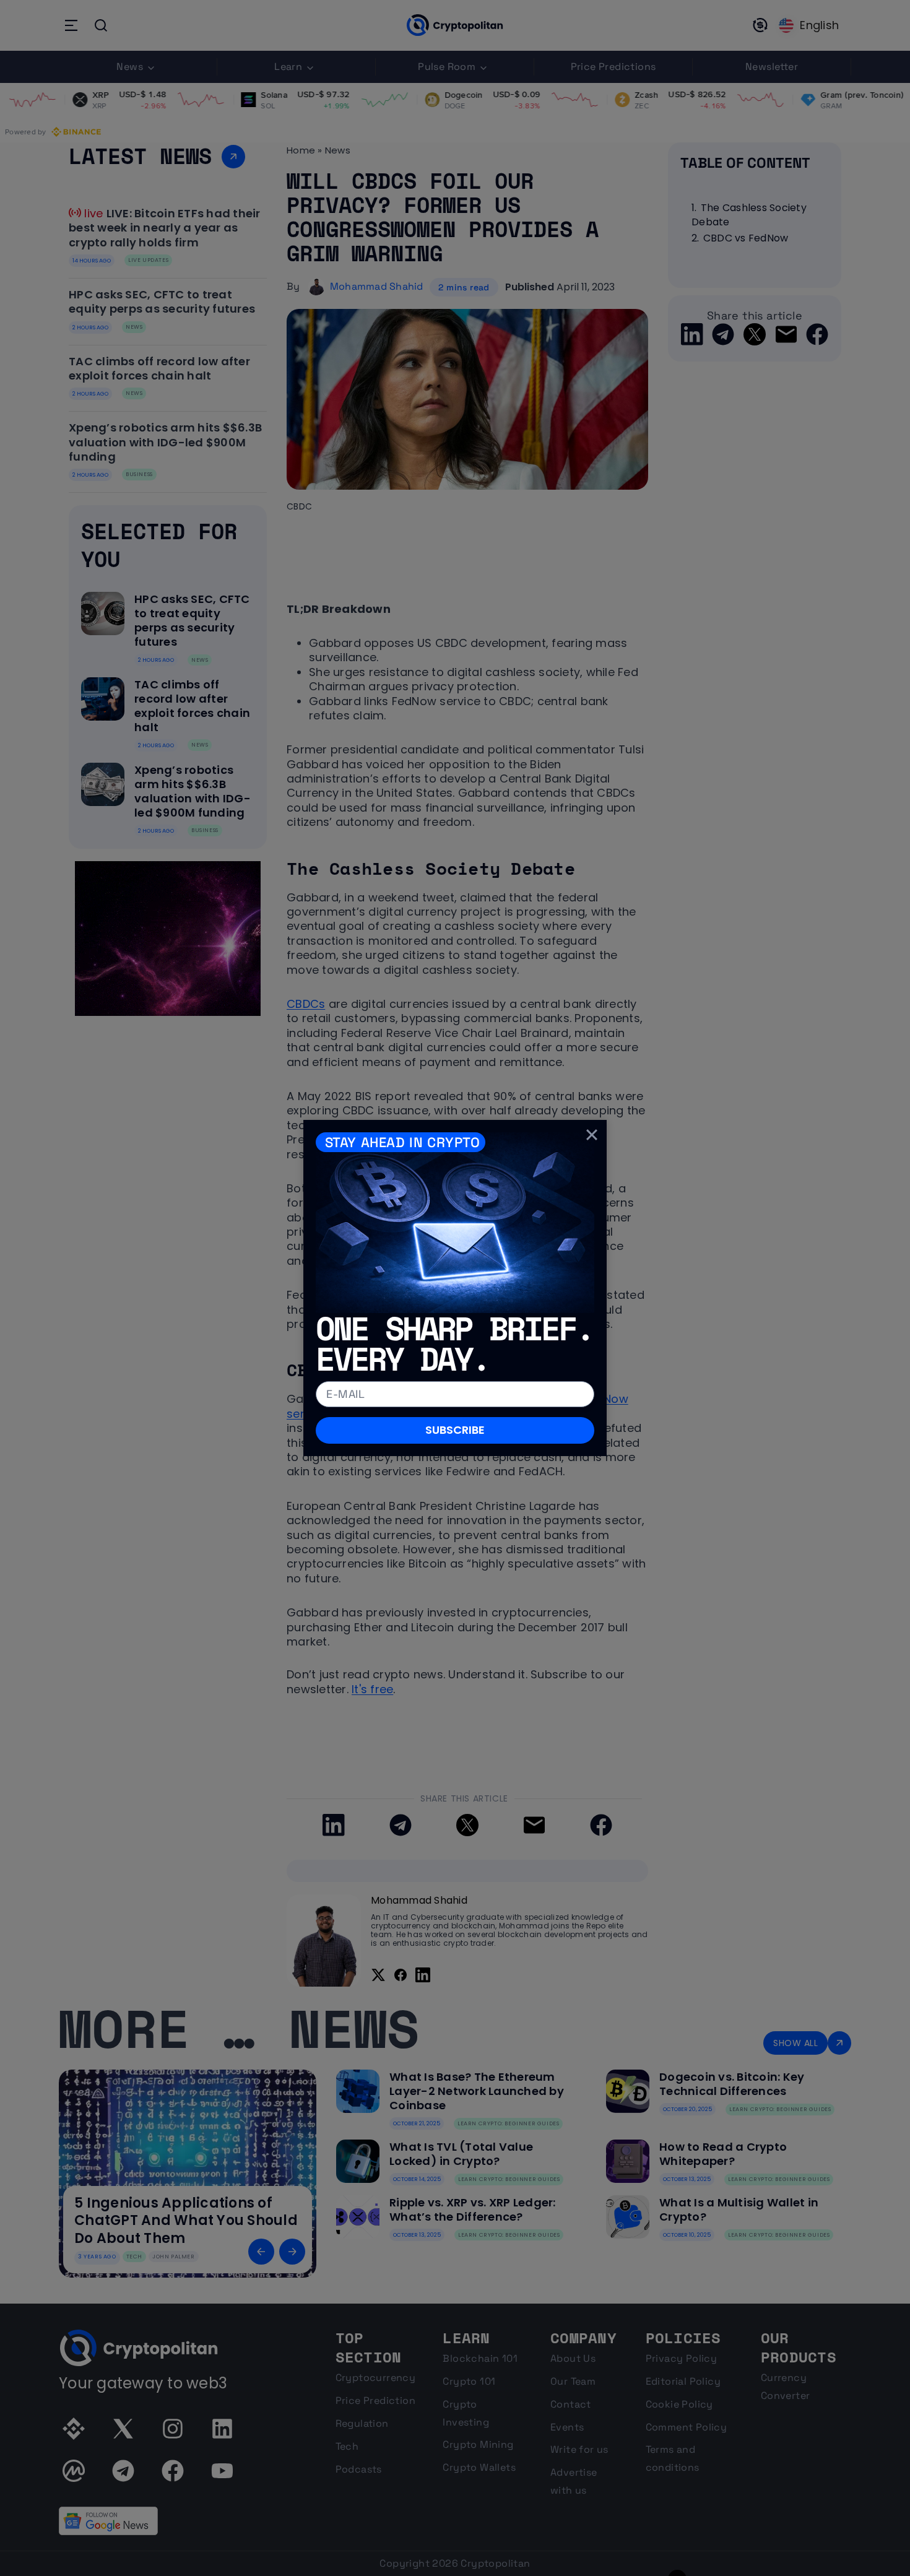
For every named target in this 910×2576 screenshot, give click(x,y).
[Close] (592, 1135)
